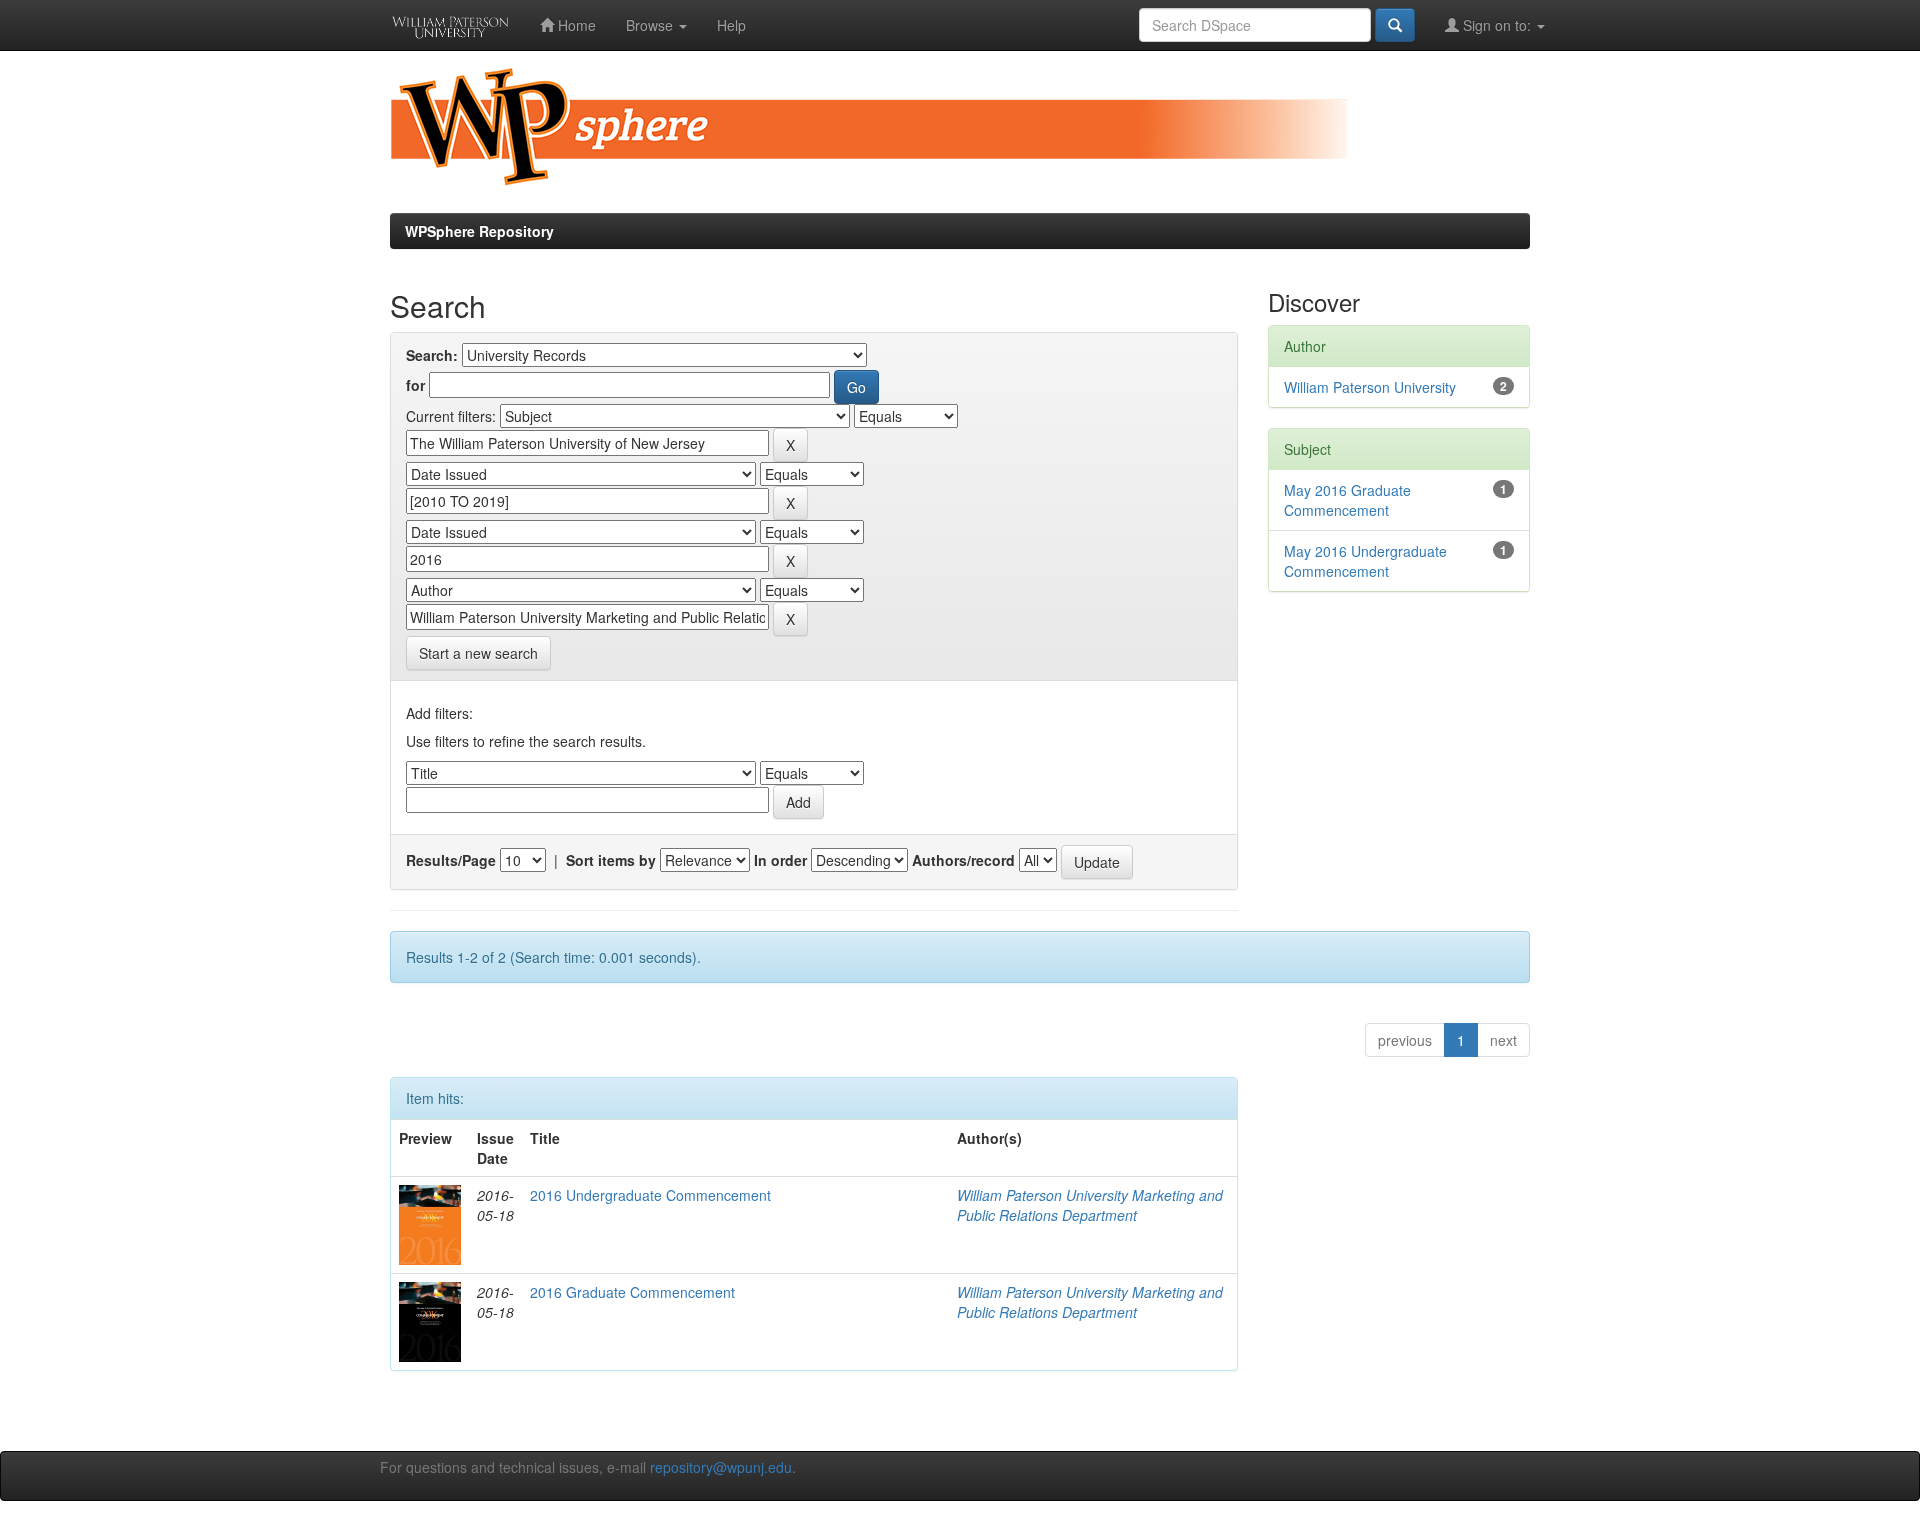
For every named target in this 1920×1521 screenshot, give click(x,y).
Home (575, 25)
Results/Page (451, 860)
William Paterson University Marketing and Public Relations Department (1090, 1205)
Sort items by (611, 860)
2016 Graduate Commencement (632, 1292)
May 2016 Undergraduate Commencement (1365, 561)
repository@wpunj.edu (721, 1467)
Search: (432, 355)
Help (731, 25)
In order (780, 860)
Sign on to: (1497, 25)
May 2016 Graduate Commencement (1347, 500)
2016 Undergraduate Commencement (650, 1195)
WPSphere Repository (479, 231)
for (415, 385)
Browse (651, 25)
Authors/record (963, 860)
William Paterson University (1370, 387)
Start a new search (478, 653)
